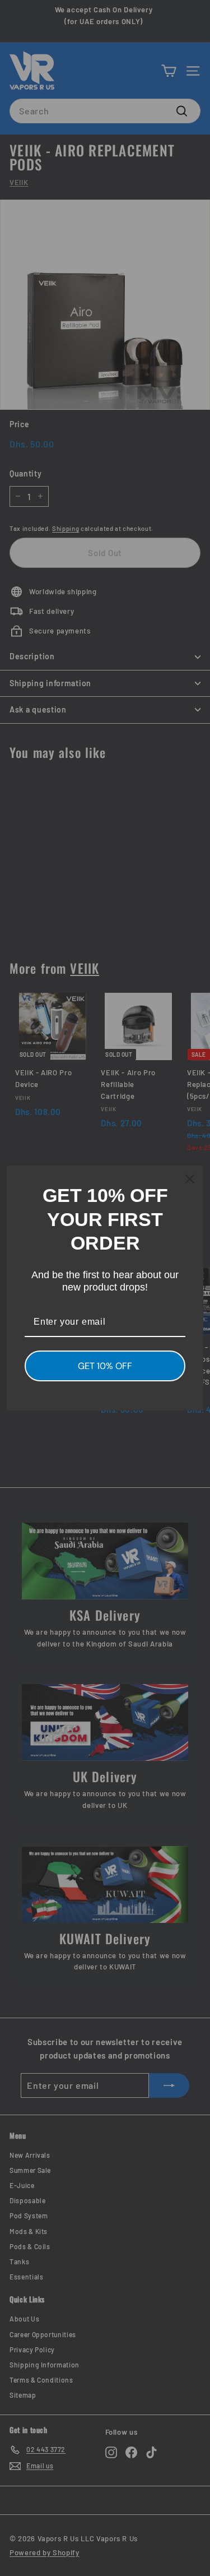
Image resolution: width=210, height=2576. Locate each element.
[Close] (190, 1179)
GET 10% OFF (105, 1366)
